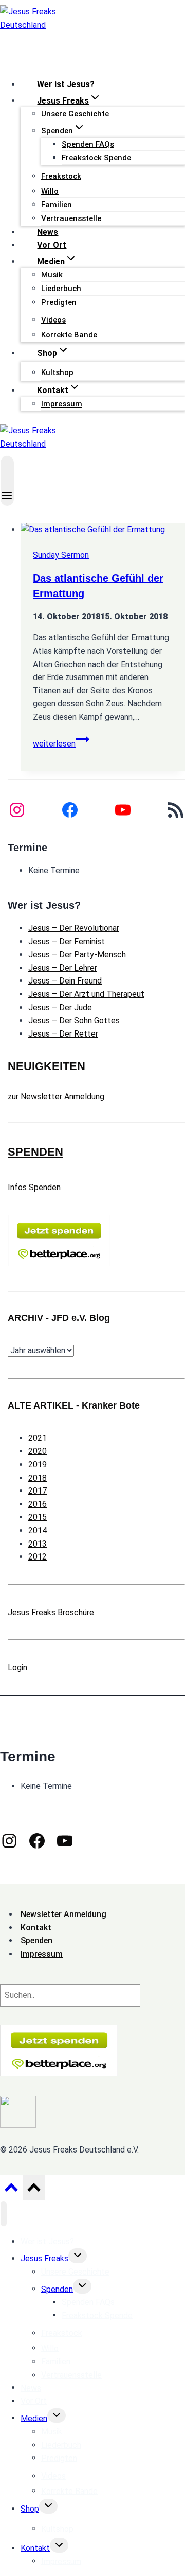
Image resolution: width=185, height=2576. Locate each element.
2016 (38, 1504)
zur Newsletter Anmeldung (56, 1097)
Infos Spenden (34, 1187)
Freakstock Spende (96, 158)
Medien (34, 2418)
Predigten (59, 302)
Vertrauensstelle (71, 218)
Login (17, 1667)
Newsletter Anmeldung (63, 1914)
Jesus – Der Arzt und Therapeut (86, 994)
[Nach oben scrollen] (11, 2190)
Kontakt (35, 2548)
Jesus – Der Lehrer (63, 968)
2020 (38, 1451)
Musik (52, 275)
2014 (38, 1530)
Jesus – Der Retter (63, 1034)
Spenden (57, 2289)
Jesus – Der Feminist (67, 942)
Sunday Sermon (61, 555)
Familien (57, 205)
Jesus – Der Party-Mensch (77, 954)
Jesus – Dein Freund (65, 981)
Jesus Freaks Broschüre (51, 1612)
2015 (38, 1517)
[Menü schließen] (4, 2214)
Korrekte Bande (69, 335)
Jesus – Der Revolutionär (74, 928)
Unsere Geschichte (75, 114)
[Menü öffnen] (7, 481)
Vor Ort (52, 245)
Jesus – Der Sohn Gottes (74, 1020)
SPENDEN (35, 1152)
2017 (38, 1491)
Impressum (62, 404)
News (48, 232)
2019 (38, 1464)
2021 (38, 1438)
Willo (50, 191)
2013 (38, 1544)
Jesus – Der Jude (60, 1007)
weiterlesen (61, 744)
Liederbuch (61, 289)
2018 (38, 1478)
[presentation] (103, 530)
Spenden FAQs (88, 144)
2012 (38, 1557)
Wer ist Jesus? (66, 84)
